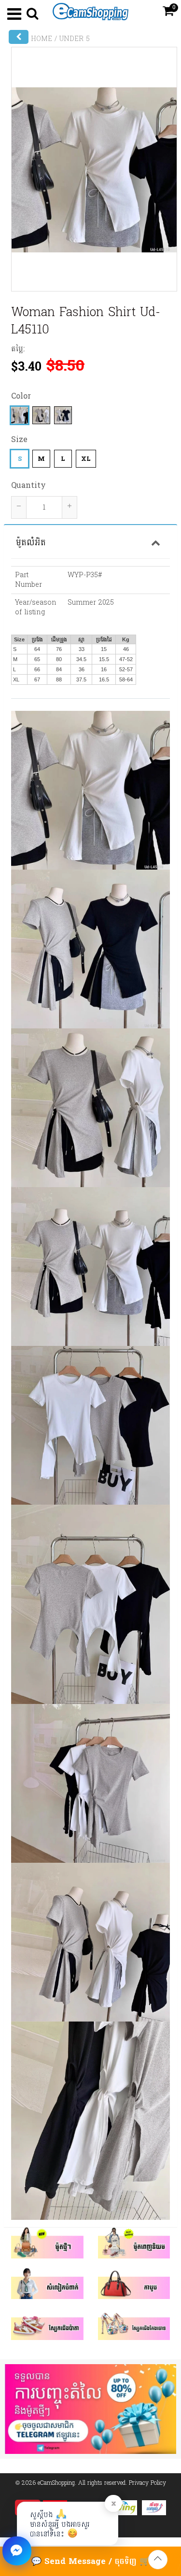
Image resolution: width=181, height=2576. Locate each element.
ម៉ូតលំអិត (31, 542)
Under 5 (75, 39)
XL (86, 459)
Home (42, 39)
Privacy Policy (147, 2483)
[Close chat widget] (17, 2551)
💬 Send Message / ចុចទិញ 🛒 (90, 2561)
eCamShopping (56, 2483)
